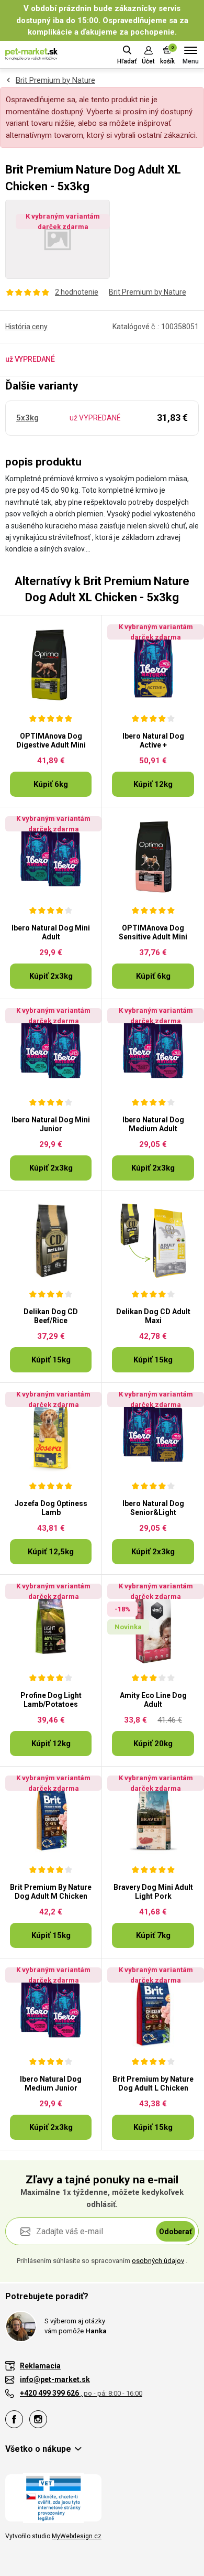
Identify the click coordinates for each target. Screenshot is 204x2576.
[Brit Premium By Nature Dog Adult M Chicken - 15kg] (51, 1816)
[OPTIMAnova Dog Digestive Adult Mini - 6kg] (51, 665)
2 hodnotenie (77, 292)
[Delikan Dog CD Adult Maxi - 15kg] (153, 1240)
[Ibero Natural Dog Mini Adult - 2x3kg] (51, 857)
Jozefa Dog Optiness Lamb (51, 1508)
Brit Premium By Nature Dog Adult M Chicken (51, 1892)
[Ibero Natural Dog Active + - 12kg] (153, 665)
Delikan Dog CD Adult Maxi (153, 1316)
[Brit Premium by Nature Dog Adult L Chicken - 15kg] (153, 2008)
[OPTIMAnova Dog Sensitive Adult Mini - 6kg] (153, 857)
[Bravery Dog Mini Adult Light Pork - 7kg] (153, 1816)
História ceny (26, 327)
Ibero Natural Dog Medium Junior (51, 2083)
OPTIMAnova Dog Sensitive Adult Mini (153, 932)
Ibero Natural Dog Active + (153, 740)
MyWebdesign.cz (77, 2536)
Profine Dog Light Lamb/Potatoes (51, 1700)
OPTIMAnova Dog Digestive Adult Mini (51, 740)
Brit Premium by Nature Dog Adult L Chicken (153, 2083)
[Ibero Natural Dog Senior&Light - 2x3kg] (153, 1432)
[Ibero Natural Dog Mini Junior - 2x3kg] (51, 1048)
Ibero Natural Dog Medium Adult (153, 1124)
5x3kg (27, 418)
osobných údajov (158, 2261)
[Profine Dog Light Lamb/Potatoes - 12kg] (51, 1624)
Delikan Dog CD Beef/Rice (51, 1316)
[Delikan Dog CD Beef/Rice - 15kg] (51, 1240)
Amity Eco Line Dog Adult (153, 1700)
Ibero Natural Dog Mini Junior (51, 1124)
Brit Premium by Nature (55, 80)
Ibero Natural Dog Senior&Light (153, 1508)
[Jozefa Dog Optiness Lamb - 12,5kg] (51, 1432)
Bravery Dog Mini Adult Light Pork (153, 1892)
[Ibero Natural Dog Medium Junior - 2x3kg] (51, 2008)
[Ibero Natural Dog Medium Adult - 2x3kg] (153, 1048)
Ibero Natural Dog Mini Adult (51, 932)
